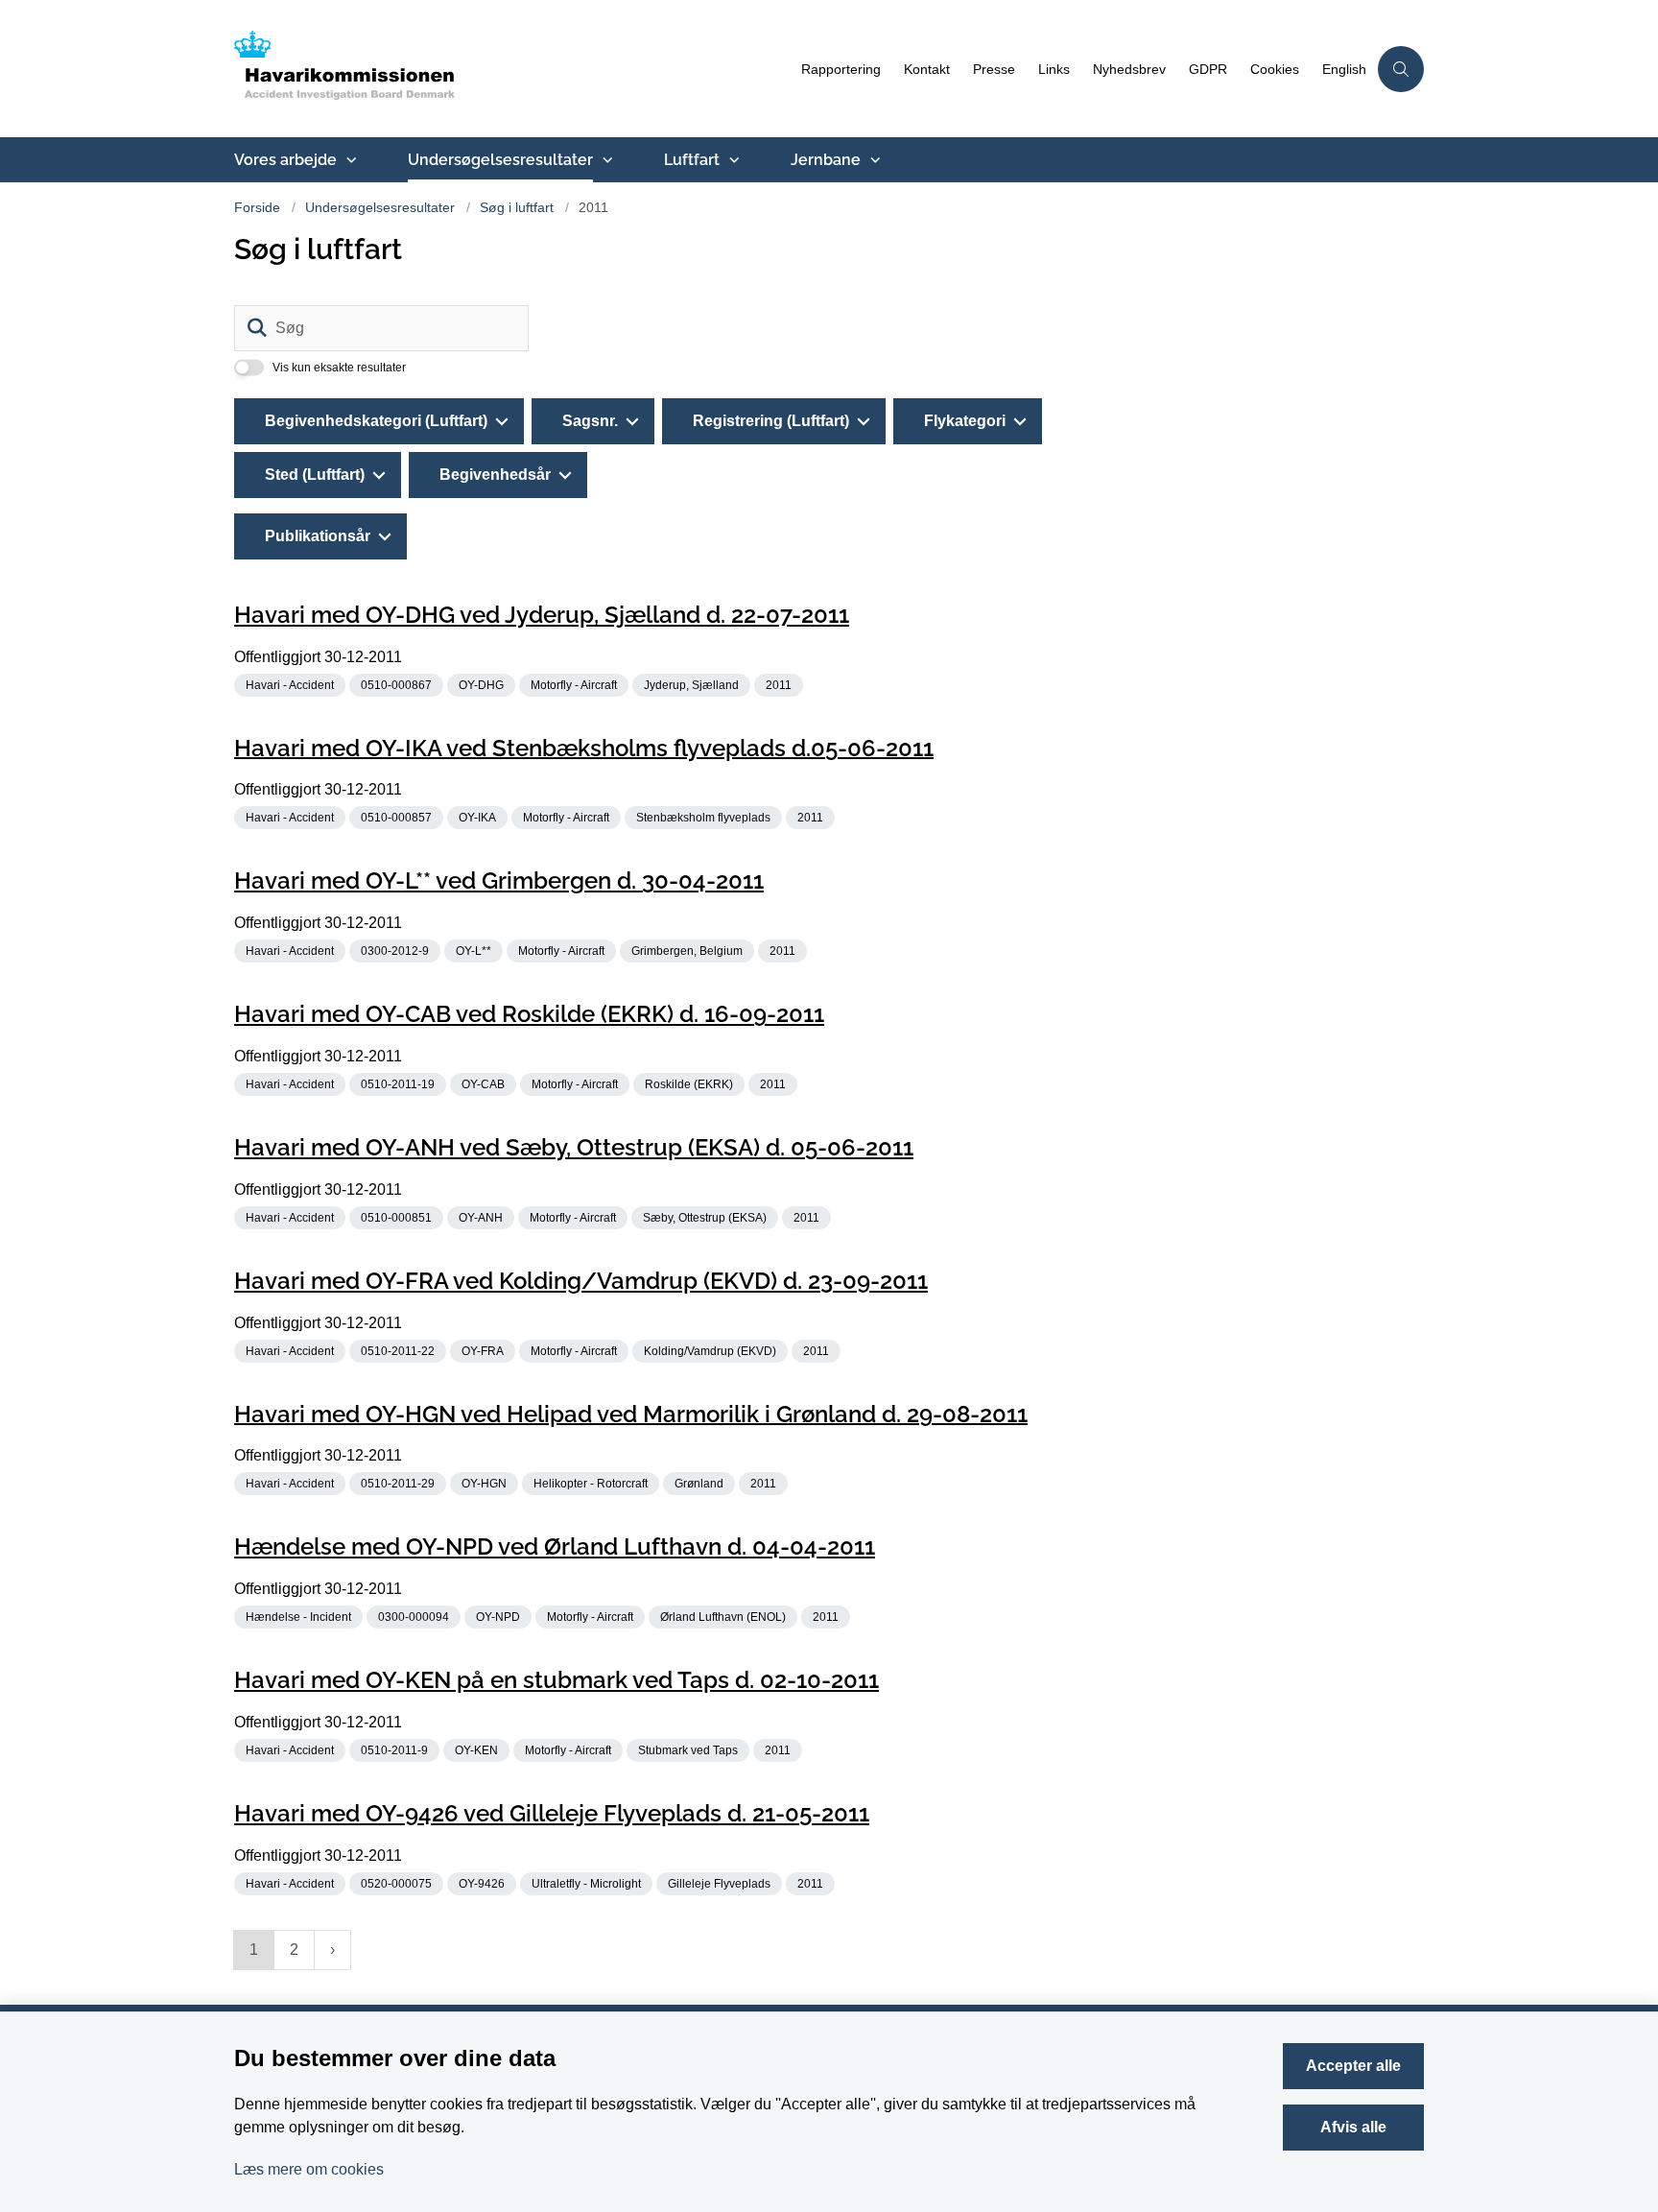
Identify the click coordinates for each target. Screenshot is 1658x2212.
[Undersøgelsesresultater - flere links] (605, 160)
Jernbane (826, 160)
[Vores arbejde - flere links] (349, 160)
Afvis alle (1353, 2127)
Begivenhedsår (495, 475)
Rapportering (841, 70)
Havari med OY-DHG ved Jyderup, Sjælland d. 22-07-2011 (542, 615)
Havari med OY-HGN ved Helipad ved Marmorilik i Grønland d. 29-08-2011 (631, 1413)
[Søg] (257, 328)
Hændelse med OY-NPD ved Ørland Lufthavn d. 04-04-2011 (555, 1546)
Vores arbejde (285, 160)
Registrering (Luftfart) (771, 421)
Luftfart (692, 160)
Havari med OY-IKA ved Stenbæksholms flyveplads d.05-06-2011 (584, 747)
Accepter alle (1353, 2066)
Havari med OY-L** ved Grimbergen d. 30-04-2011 (499, 880)
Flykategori (965, 421)
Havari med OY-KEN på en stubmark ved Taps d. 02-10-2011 (557, 1680)
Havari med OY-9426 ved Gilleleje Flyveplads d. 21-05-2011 (552, 1813)
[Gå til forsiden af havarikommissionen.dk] (512, 69)
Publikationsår (318, 536)
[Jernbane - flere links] (873, 160)
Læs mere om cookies (309, 2169)
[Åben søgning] (1401, 69)
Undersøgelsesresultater (500, 160)
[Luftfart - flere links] (732, 160)
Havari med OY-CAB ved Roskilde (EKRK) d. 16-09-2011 (529, 1014)
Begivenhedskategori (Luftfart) (376, 421)
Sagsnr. (590, 421)
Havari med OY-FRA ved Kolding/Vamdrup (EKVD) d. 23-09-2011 (581, 1281)
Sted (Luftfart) (315, 475)
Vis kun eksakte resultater (339, 368)
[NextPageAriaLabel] (332, 1950)
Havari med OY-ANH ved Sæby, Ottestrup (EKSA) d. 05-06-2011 (574, 1147)
